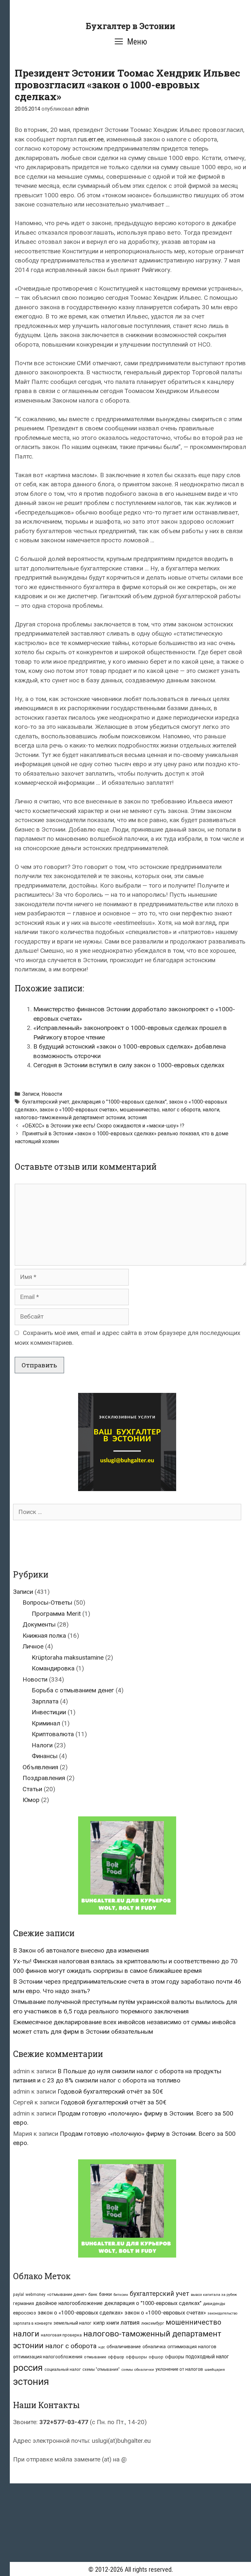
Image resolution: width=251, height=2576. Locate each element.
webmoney (35, 2295)
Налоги (42, 1745)
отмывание (95, 2357)
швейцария (215, 2369)
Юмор (31, 1800)
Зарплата (45, 1701)
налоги (211, 1110)
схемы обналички (138, 2369)
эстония (137, 1117)
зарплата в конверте (33, 2323)
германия (24, 2303)
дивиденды (214, 2304)
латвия (130, 2323)
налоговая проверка (61, 2335)
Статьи (32, 1789)
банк (93, 2294)
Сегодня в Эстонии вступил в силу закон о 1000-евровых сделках (129, 1065)
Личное (33, 1646)
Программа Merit (56, 1614)
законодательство (222, 2313)
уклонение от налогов (179, 2369)
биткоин (121, 2295)
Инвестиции (49, 1712)
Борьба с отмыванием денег (73, 1690)
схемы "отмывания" (101, 2369)
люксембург (153, 2323)
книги (113, 2323)
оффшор (116, 2357)
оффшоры (136, 2357)
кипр (99, 2323)
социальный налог (63, 2369)
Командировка (53, 1668)
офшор (156, 2357)
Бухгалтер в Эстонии (130, 26)
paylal (18, 2295)
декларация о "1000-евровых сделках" (119, 1102)
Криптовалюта (53, 1734)
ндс (102, 2347)
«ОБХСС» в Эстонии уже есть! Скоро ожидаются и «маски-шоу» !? (103, 1126)
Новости (52, 1094)
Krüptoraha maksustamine (68, 1657)
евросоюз (25, 2313)
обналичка (154, 2347)
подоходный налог (207, 2357)
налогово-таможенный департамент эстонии (70, 1117)
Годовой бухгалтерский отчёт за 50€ (110, 2091)
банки (105, 2294)
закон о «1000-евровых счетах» (78, 1110)
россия (28, 2368)
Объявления (40, 1767)
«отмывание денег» (67, 2294)
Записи (31, 1094)
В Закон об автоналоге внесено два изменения (81, 1950)
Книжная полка (44, 1636)
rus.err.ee (91, 139)
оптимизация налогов (192, 2347)
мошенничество (140, 1110)
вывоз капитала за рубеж (214, 2295)
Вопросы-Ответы (47, 1603)
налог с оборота (181, 1110)
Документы (39, 1624)
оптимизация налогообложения (48, 2357)
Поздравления (44, 1778)
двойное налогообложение (69, 2303)
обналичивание (124, 2347)
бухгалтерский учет (46, 1102)
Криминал (46, 1723)
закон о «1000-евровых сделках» (80, 2313)
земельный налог (73, 2323)
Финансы (45, 1756)
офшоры (175, 2357)
